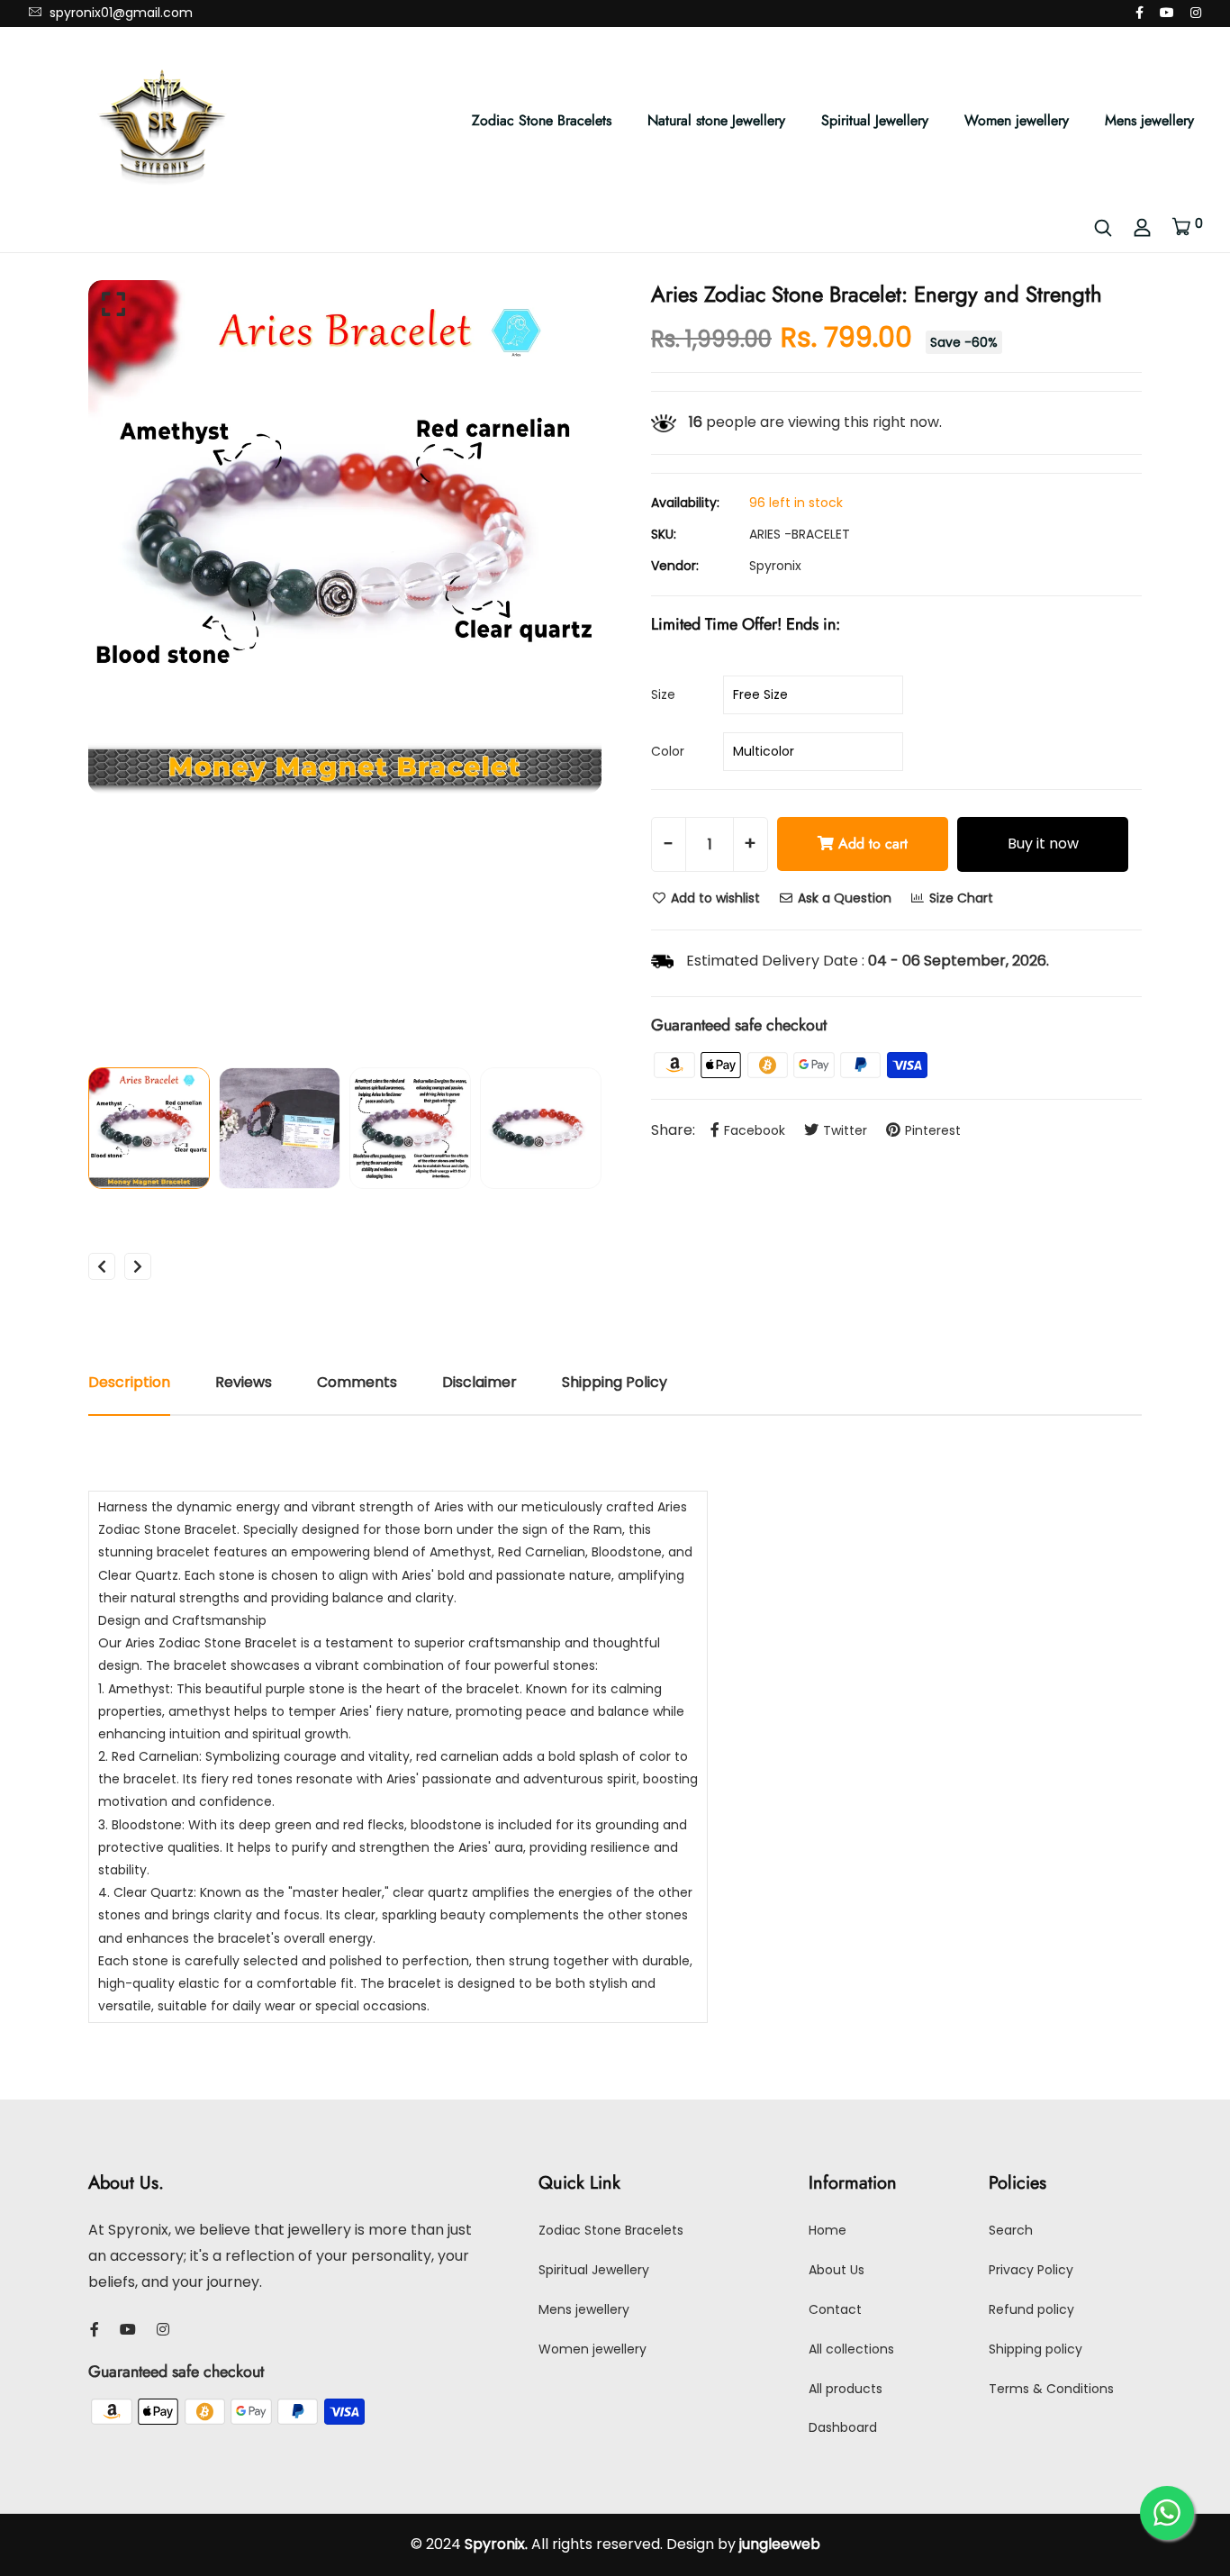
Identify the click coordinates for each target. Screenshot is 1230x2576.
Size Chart (959, 898)
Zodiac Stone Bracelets (542, 120)
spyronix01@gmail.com (119, 13)
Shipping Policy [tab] (615, 1382)
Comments (357, 1382)
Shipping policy (1036, 2349)
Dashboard (843, 2427)
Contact (835, 2309)
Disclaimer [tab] (479, 1382)
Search (1011, 2230)
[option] (345, 537)
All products (846, 2389)
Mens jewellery (1149, 120)
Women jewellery (1017, 120)
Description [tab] (129, 1382)
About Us (837, 2270)
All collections (851, 2349)
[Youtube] (1167, 13)
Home (828, 2230)
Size (663, 694)
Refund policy (1031, 2309)
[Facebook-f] (1140, 13)
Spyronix (775, 566)
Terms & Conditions (1051, 2389)
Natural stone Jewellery (716, 120)
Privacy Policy (1031, 2270)
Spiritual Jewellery (875, 120)
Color (668, 751)
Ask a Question (843, 898)
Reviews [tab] (244, 1382)
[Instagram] (1196, 13)
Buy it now (1043, 844)
